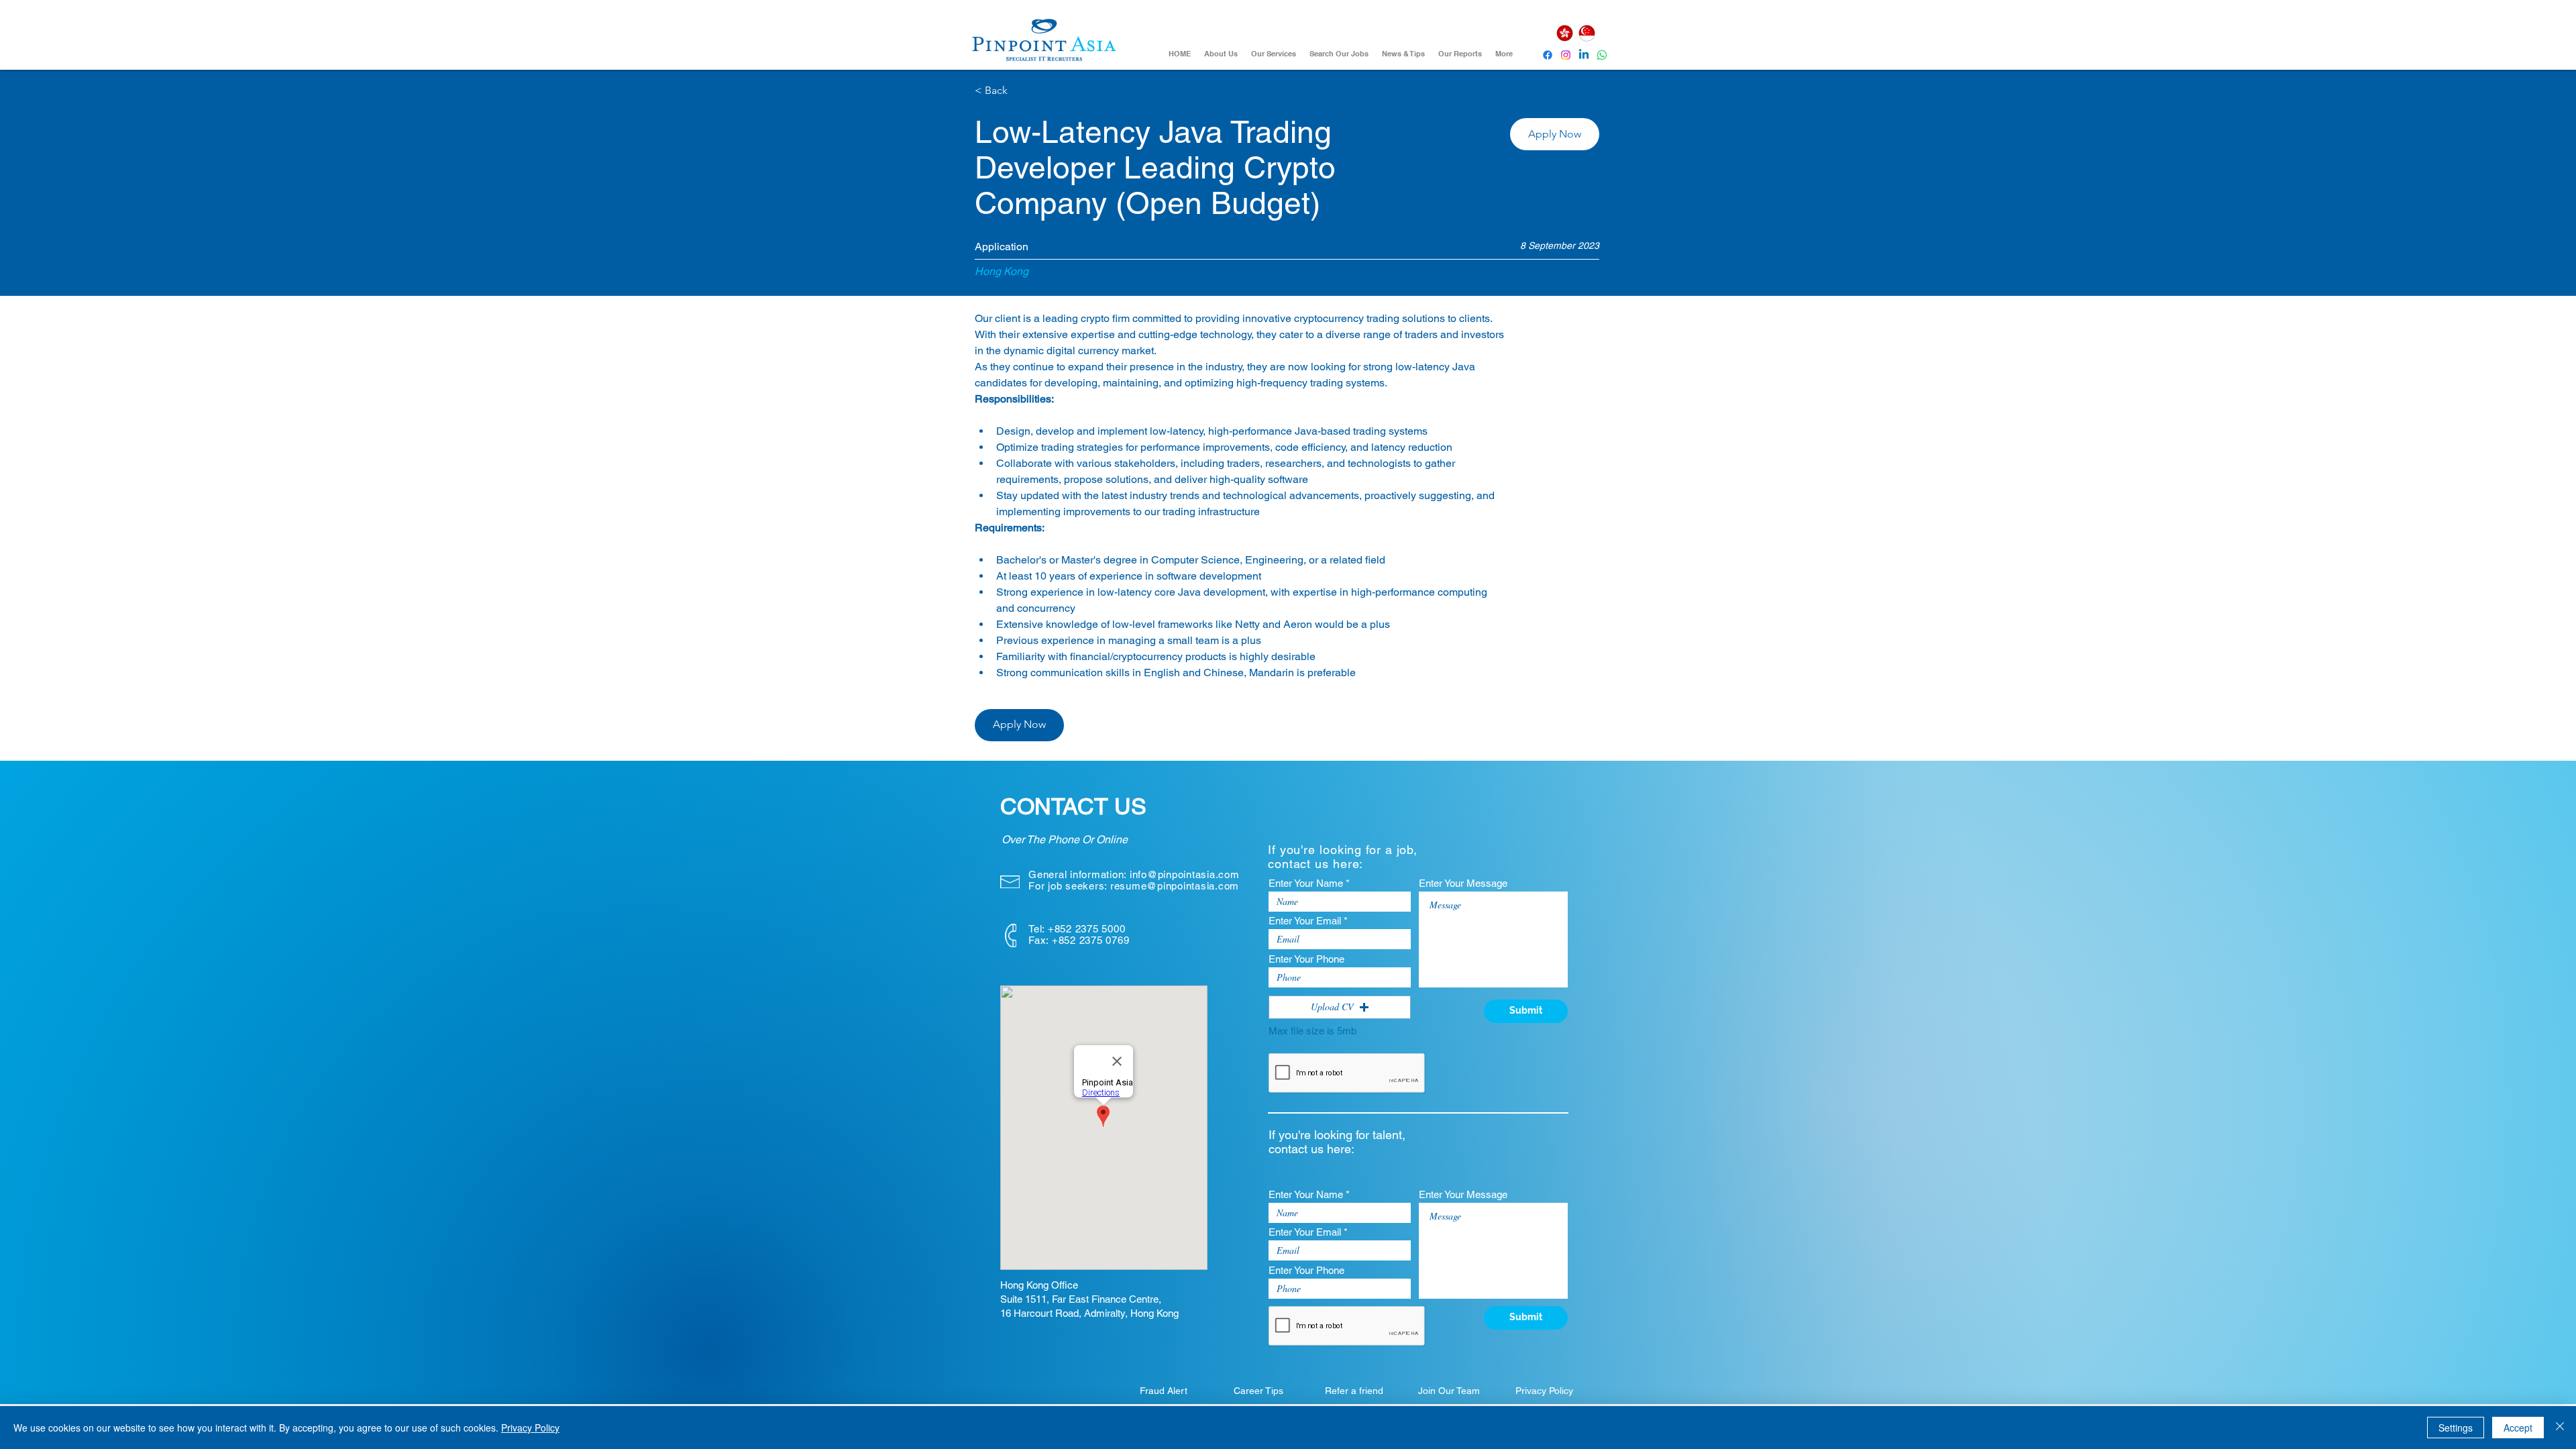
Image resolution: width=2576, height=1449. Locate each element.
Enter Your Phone (1306, 959)
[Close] (2560, 1428)
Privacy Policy (530, 1428)
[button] (1555, 134)
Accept (2518, 1428)
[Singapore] (1587, 33)
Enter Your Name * (1309, 883)
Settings (2456, 1428)
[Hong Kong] (1564, 33)
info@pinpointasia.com (1185, 874)
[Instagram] (1566, 55)
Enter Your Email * (1308, 921)
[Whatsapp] (1602, 55)
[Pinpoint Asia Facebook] (1548, 55)
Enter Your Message (1463, 883)
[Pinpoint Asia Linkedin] (1584, 55)
